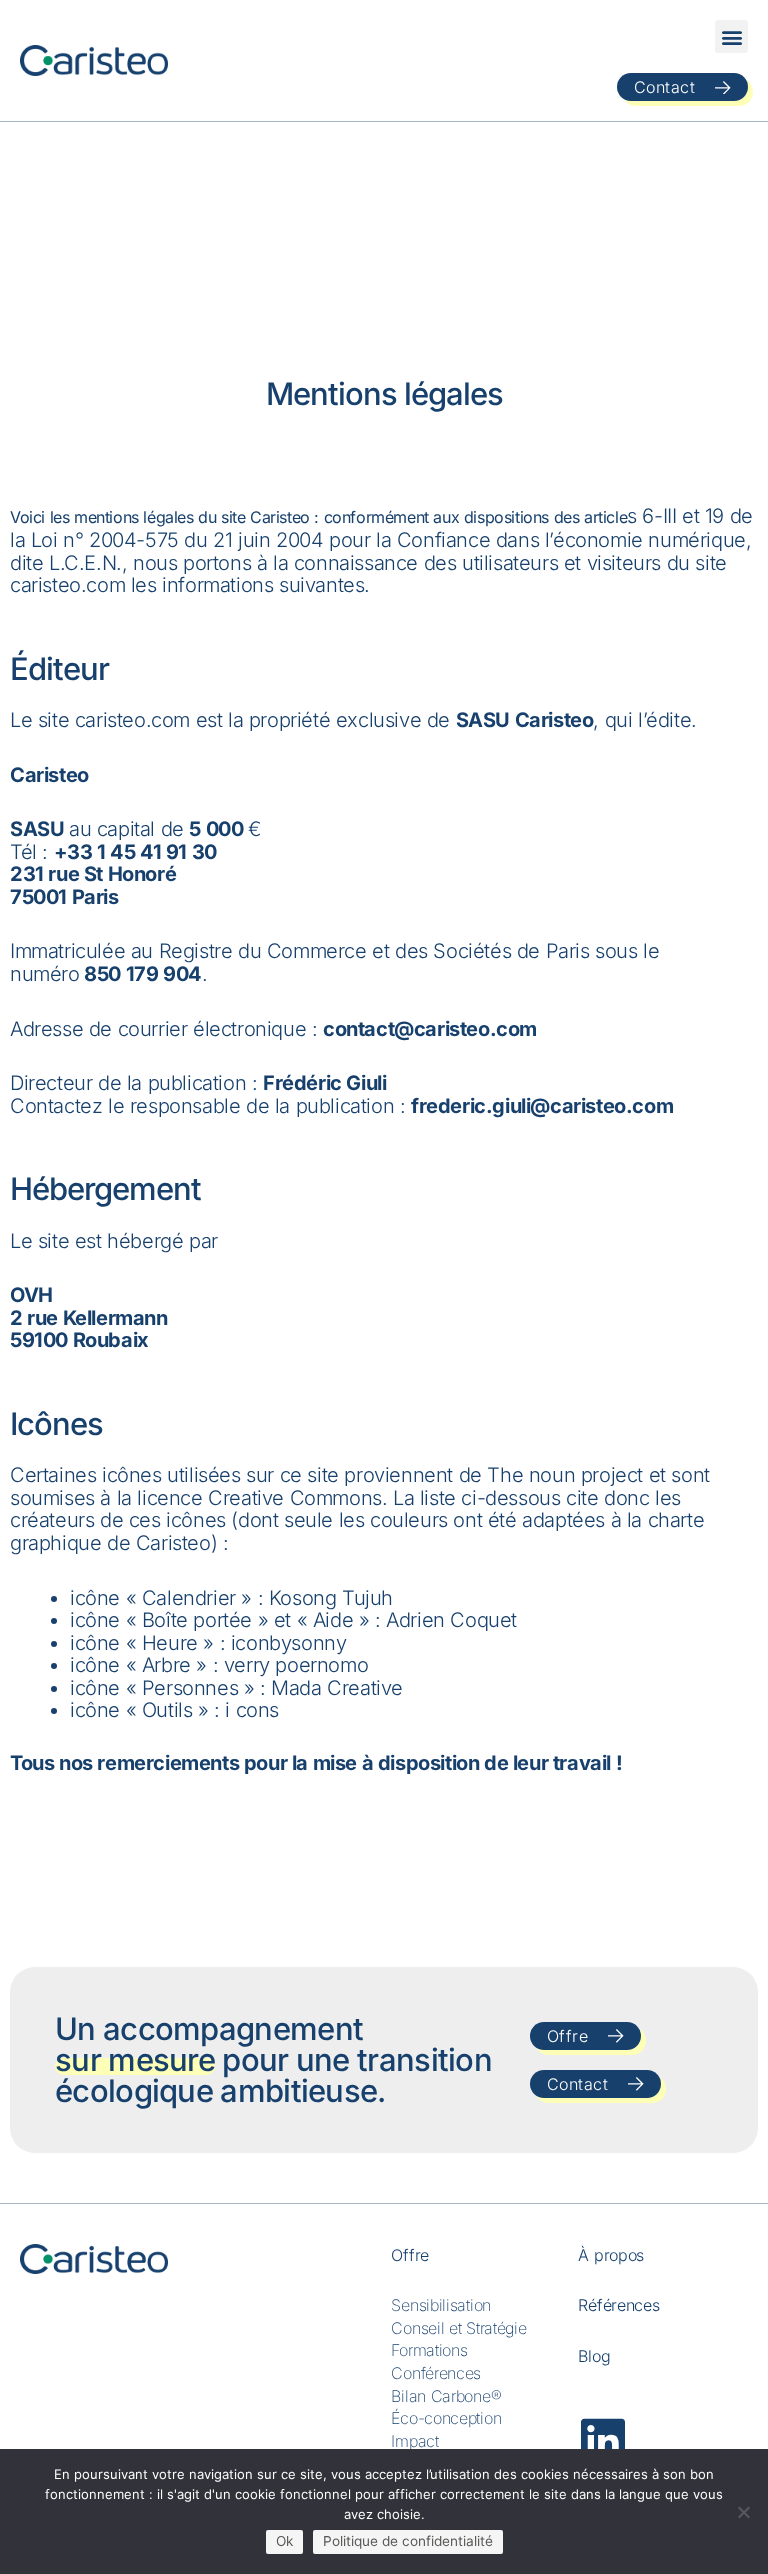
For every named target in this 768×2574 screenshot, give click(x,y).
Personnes (190, 1688)
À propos (611, 2255)
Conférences (436, 2373)
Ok (284, 2541)
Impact (414, 2441)
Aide (333, 1620)
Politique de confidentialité (408, 2541)
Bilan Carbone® (446, 2396)
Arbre (166, 1665)
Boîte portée (197, 1620)
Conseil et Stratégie (458, 2328)
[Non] (743, 2512)
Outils (167, 1710)
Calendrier (189, 1598)
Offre (410, 2255)
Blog (594, 2356)
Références (618, 2305)
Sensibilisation (441, 2305)
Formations (429, 2350)
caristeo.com (67, 585)
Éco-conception (446, 2418)
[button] (731, 36)
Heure (170, 1643)
